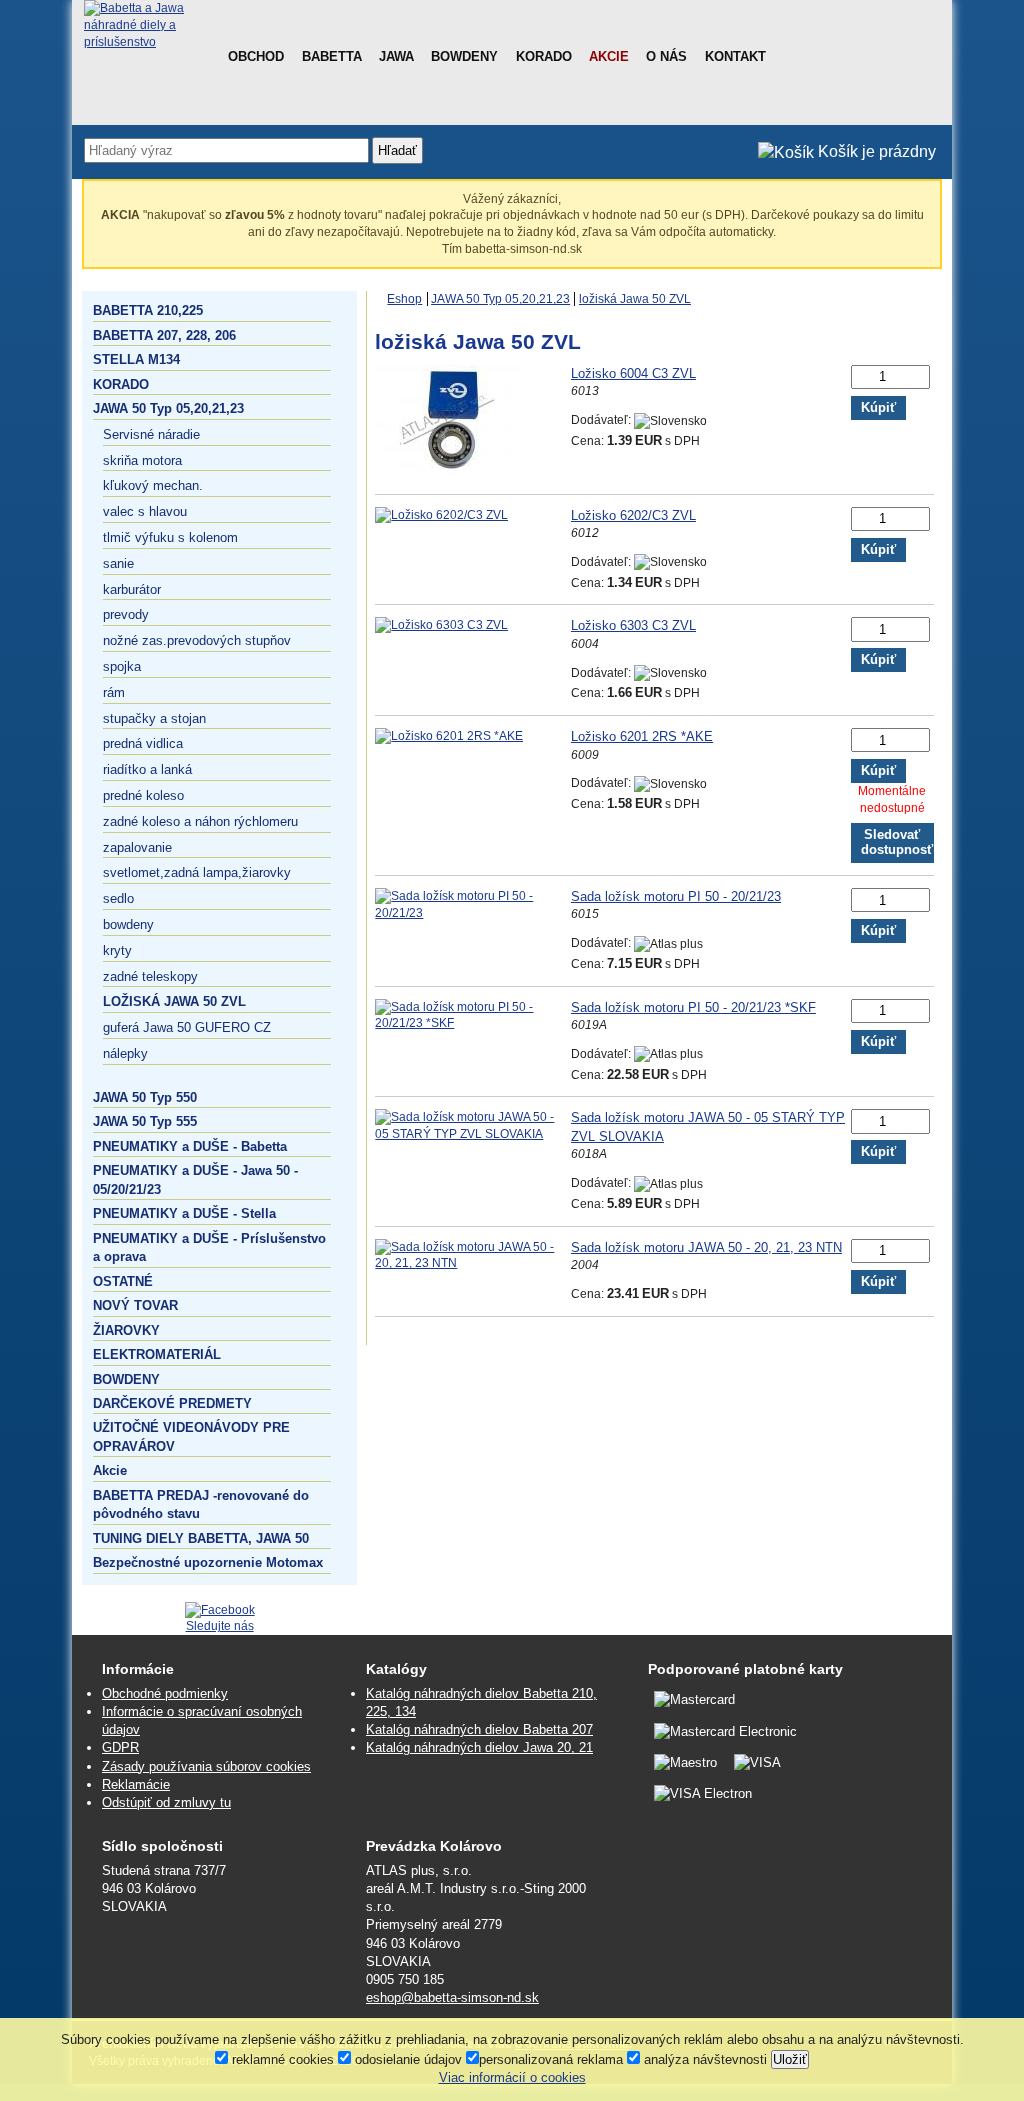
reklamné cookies (281, 2059)
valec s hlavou (145, 511)
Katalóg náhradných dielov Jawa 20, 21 (479, 1747)
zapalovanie (137, 847)
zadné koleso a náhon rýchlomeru (200, 821)
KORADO (121, 384)
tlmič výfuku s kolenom (170, 537)
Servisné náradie (151, 434)
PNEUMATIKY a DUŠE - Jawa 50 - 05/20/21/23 (195, 1179)
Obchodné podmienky (165, 1693)
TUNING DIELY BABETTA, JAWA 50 (201, 1538)
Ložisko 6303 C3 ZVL (633, 625)
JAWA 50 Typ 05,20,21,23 (168, 408)
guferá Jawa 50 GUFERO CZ (187, 1027)
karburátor (132, 589)
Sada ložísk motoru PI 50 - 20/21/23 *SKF (693, 1007)
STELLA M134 (136, 359)
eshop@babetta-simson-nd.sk (452, 1997)
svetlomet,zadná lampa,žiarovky (197, 872)
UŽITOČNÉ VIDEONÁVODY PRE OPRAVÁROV (191, 1436)
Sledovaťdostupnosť (897, 842)
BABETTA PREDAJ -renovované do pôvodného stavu (201, 1504)
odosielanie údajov (406, 2059)
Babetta (332, 56)
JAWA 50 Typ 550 (145, 1097)
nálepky (125, 1053)
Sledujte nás (220, 1626)
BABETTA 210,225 (148, 310)
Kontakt (735, 56)
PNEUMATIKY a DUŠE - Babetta (190, 1146)
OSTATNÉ (123, 1281)
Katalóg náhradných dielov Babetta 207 (479, 1729)
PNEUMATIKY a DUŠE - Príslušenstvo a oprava (209, 1247)
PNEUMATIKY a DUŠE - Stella (184, 1213)
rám (114, 692)
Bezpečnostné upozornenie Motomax (208, 1562)
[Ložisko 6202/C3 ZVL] (441, 515)
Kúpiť (878, 408)
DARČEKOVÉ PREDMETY (172, 1403)
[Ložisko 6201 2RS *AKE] (449, 736)
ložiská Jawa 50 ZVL (174, 1001)
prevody (126, 614)
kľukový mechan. (153, 485)
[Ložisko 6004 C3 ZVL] (450, 473)
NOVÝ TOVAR (135, 1305)
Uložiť (790, 2059)
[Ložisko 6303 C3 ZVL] (441, 625)
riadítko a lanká (147, 769)
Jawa (396, 56)
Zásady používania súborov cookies (206, 1766)
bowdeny (128, 924)
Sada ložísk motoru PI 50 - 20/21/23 (676, 896)
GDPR (120, 1747)
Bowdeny (464, 56)
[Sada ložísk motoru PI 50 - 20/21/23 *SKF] (473, 1023)
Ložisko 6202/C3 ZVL (633, 515)
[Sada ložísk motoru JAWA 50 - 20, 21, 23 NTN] (473, 1263)
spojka (122, 666)
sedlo (118, 898)
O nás (666, 56)
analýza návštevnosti (703, 2059)
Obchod (256, 56)
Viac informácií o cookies (512, 2077)
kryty (117, 950)
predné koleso (143, 795)
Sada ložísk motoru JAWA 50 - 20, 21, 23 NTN (706, 1247)
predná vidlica (143, 743)
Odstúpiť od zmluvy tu (166, 1802)
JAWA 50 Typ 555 (145, 1121)
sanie (118, 563)
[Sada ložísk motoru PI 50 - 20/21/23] (473, 913)
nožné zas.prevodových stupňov (197, 640)
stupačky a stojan (154, 718)
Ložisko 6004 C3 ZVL (633, 373)
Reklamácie (136, 1784)
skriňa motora (142, 460)
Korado (544, 56)
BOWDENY (126, 1379)
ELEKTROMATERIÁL (157, 1354)
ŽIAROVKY (126, 1330)
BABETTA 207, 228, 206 (164, 335)
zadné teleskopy (150, 976)
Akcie (609, 56)
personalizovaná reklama (551, 2059)
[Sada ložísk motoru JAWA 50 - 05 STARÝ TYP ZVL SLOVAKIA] (473, 1134)
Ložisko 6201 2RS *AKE (642, 736)
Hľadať (397, 150)
